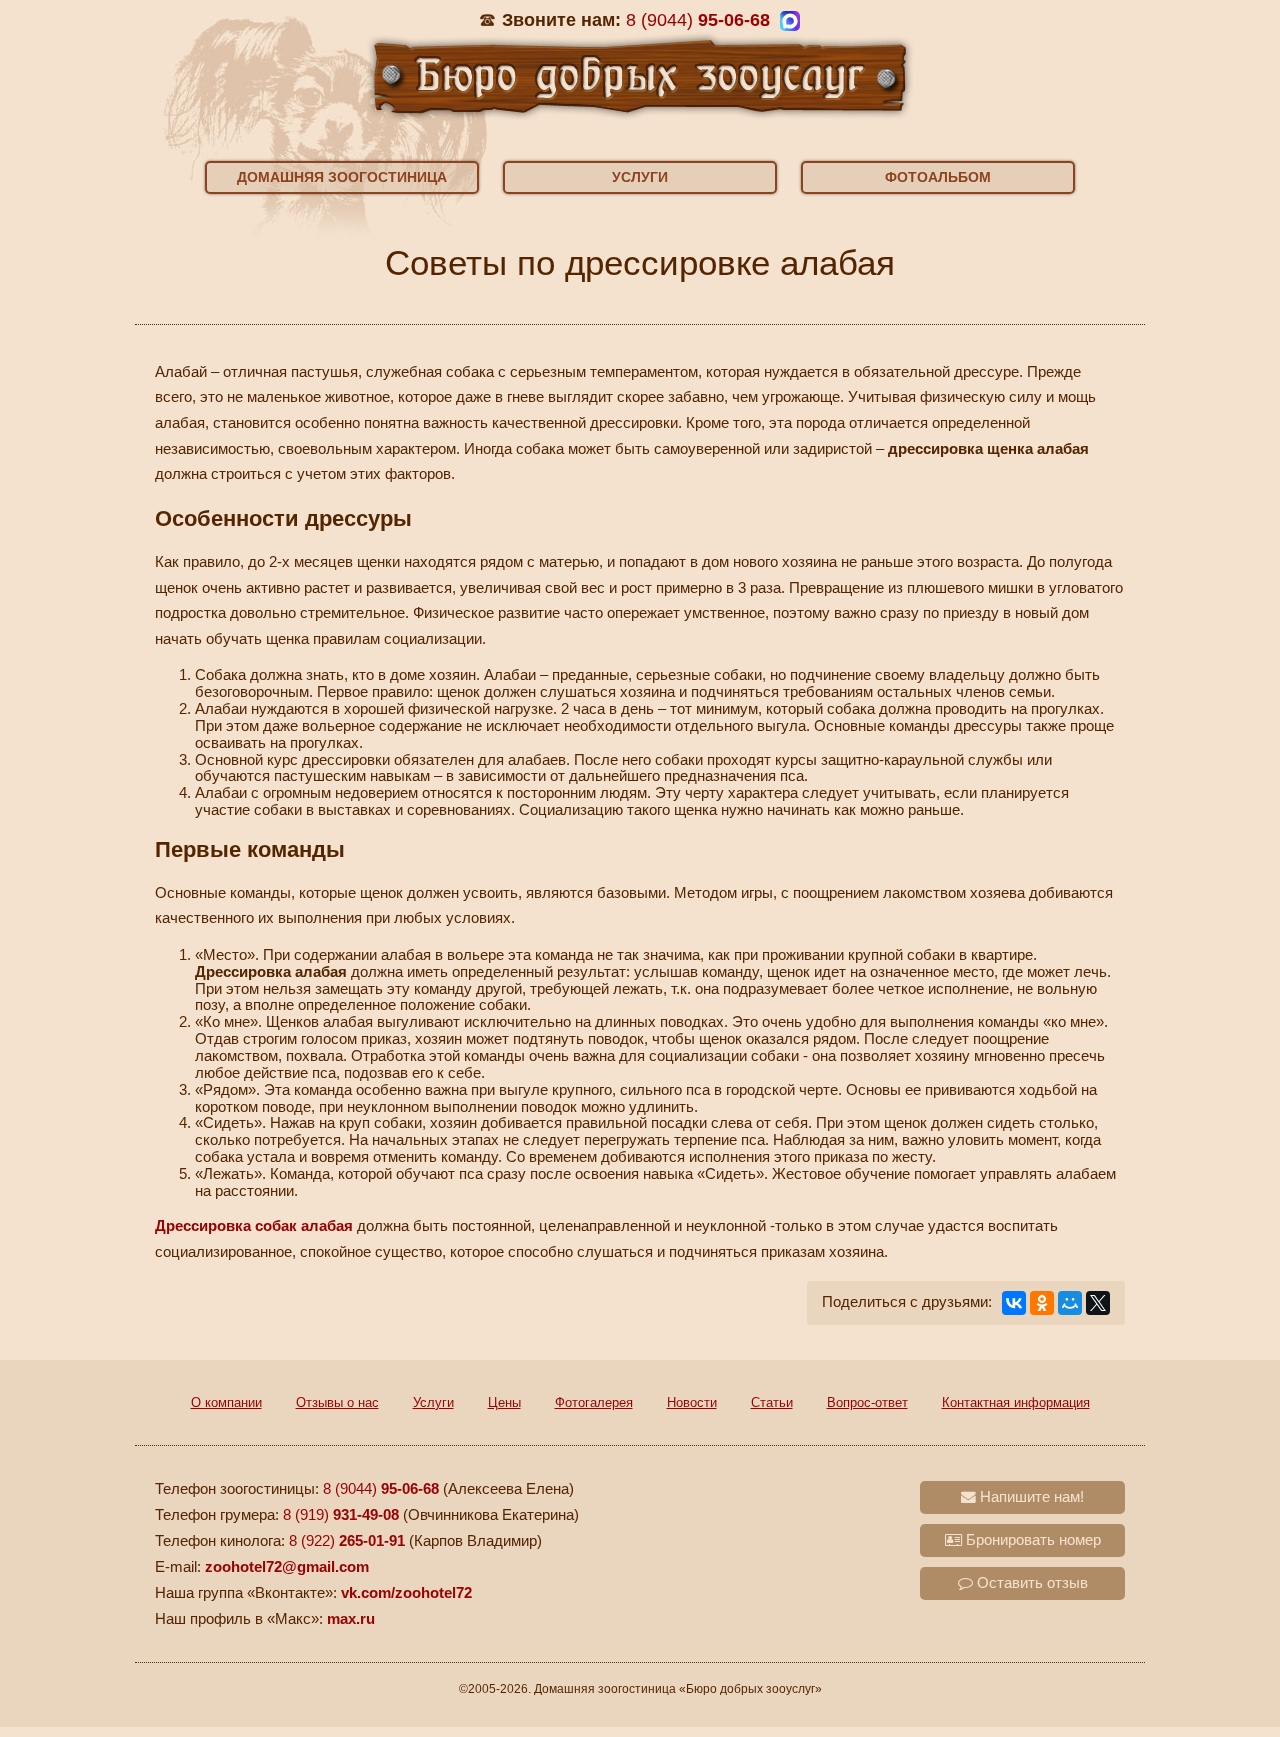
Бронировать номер (1031, 1540)
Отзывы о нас (337, 1402)
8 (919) (341, 1515)
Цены (504, 1402)
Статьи (772, 1402)
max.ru (351, 1619)
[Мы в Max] (790, 21)
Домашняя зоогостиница (342, 177)
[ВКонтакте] (1014, 1303)
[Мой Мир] (1070, 1303)
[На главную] (640, 75)
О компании (226, 1402)
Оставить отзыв (1030, 1583)
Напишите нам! (1030, 1497)
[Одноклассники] (1042, 1303)
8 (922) (347, 1541)
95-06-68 (698, 20)
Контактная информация (1016, 1402)
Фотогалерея (594, 1402)
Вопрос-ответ (867, 1402)
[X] (1098, 1303)
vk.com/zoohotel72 (406, 1593)
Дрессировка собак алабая (254, 1226)
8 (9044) (381, 1489)
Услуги (640, 177)
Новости (692, 1402)
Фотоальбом (938, 177)
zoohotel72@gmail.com (287, 1567)
